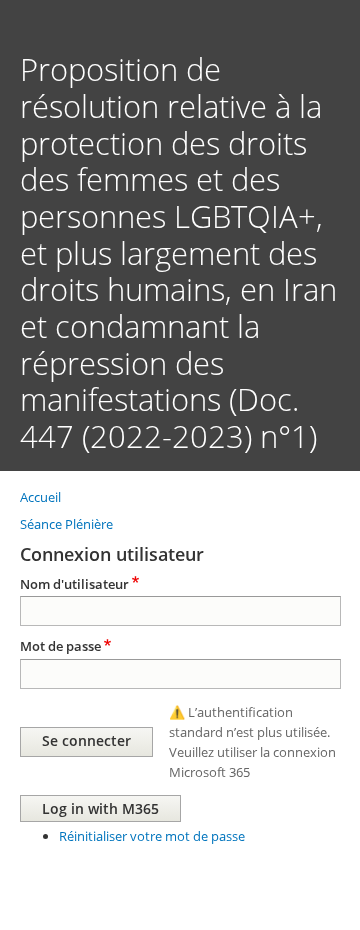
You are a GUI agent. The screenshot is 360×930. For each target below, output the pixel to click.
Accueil (40, 497)
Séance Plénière (66, 524)
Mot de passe (60, 646)
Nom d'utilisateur (74, 584)
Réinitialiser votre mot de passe (152, 836)
